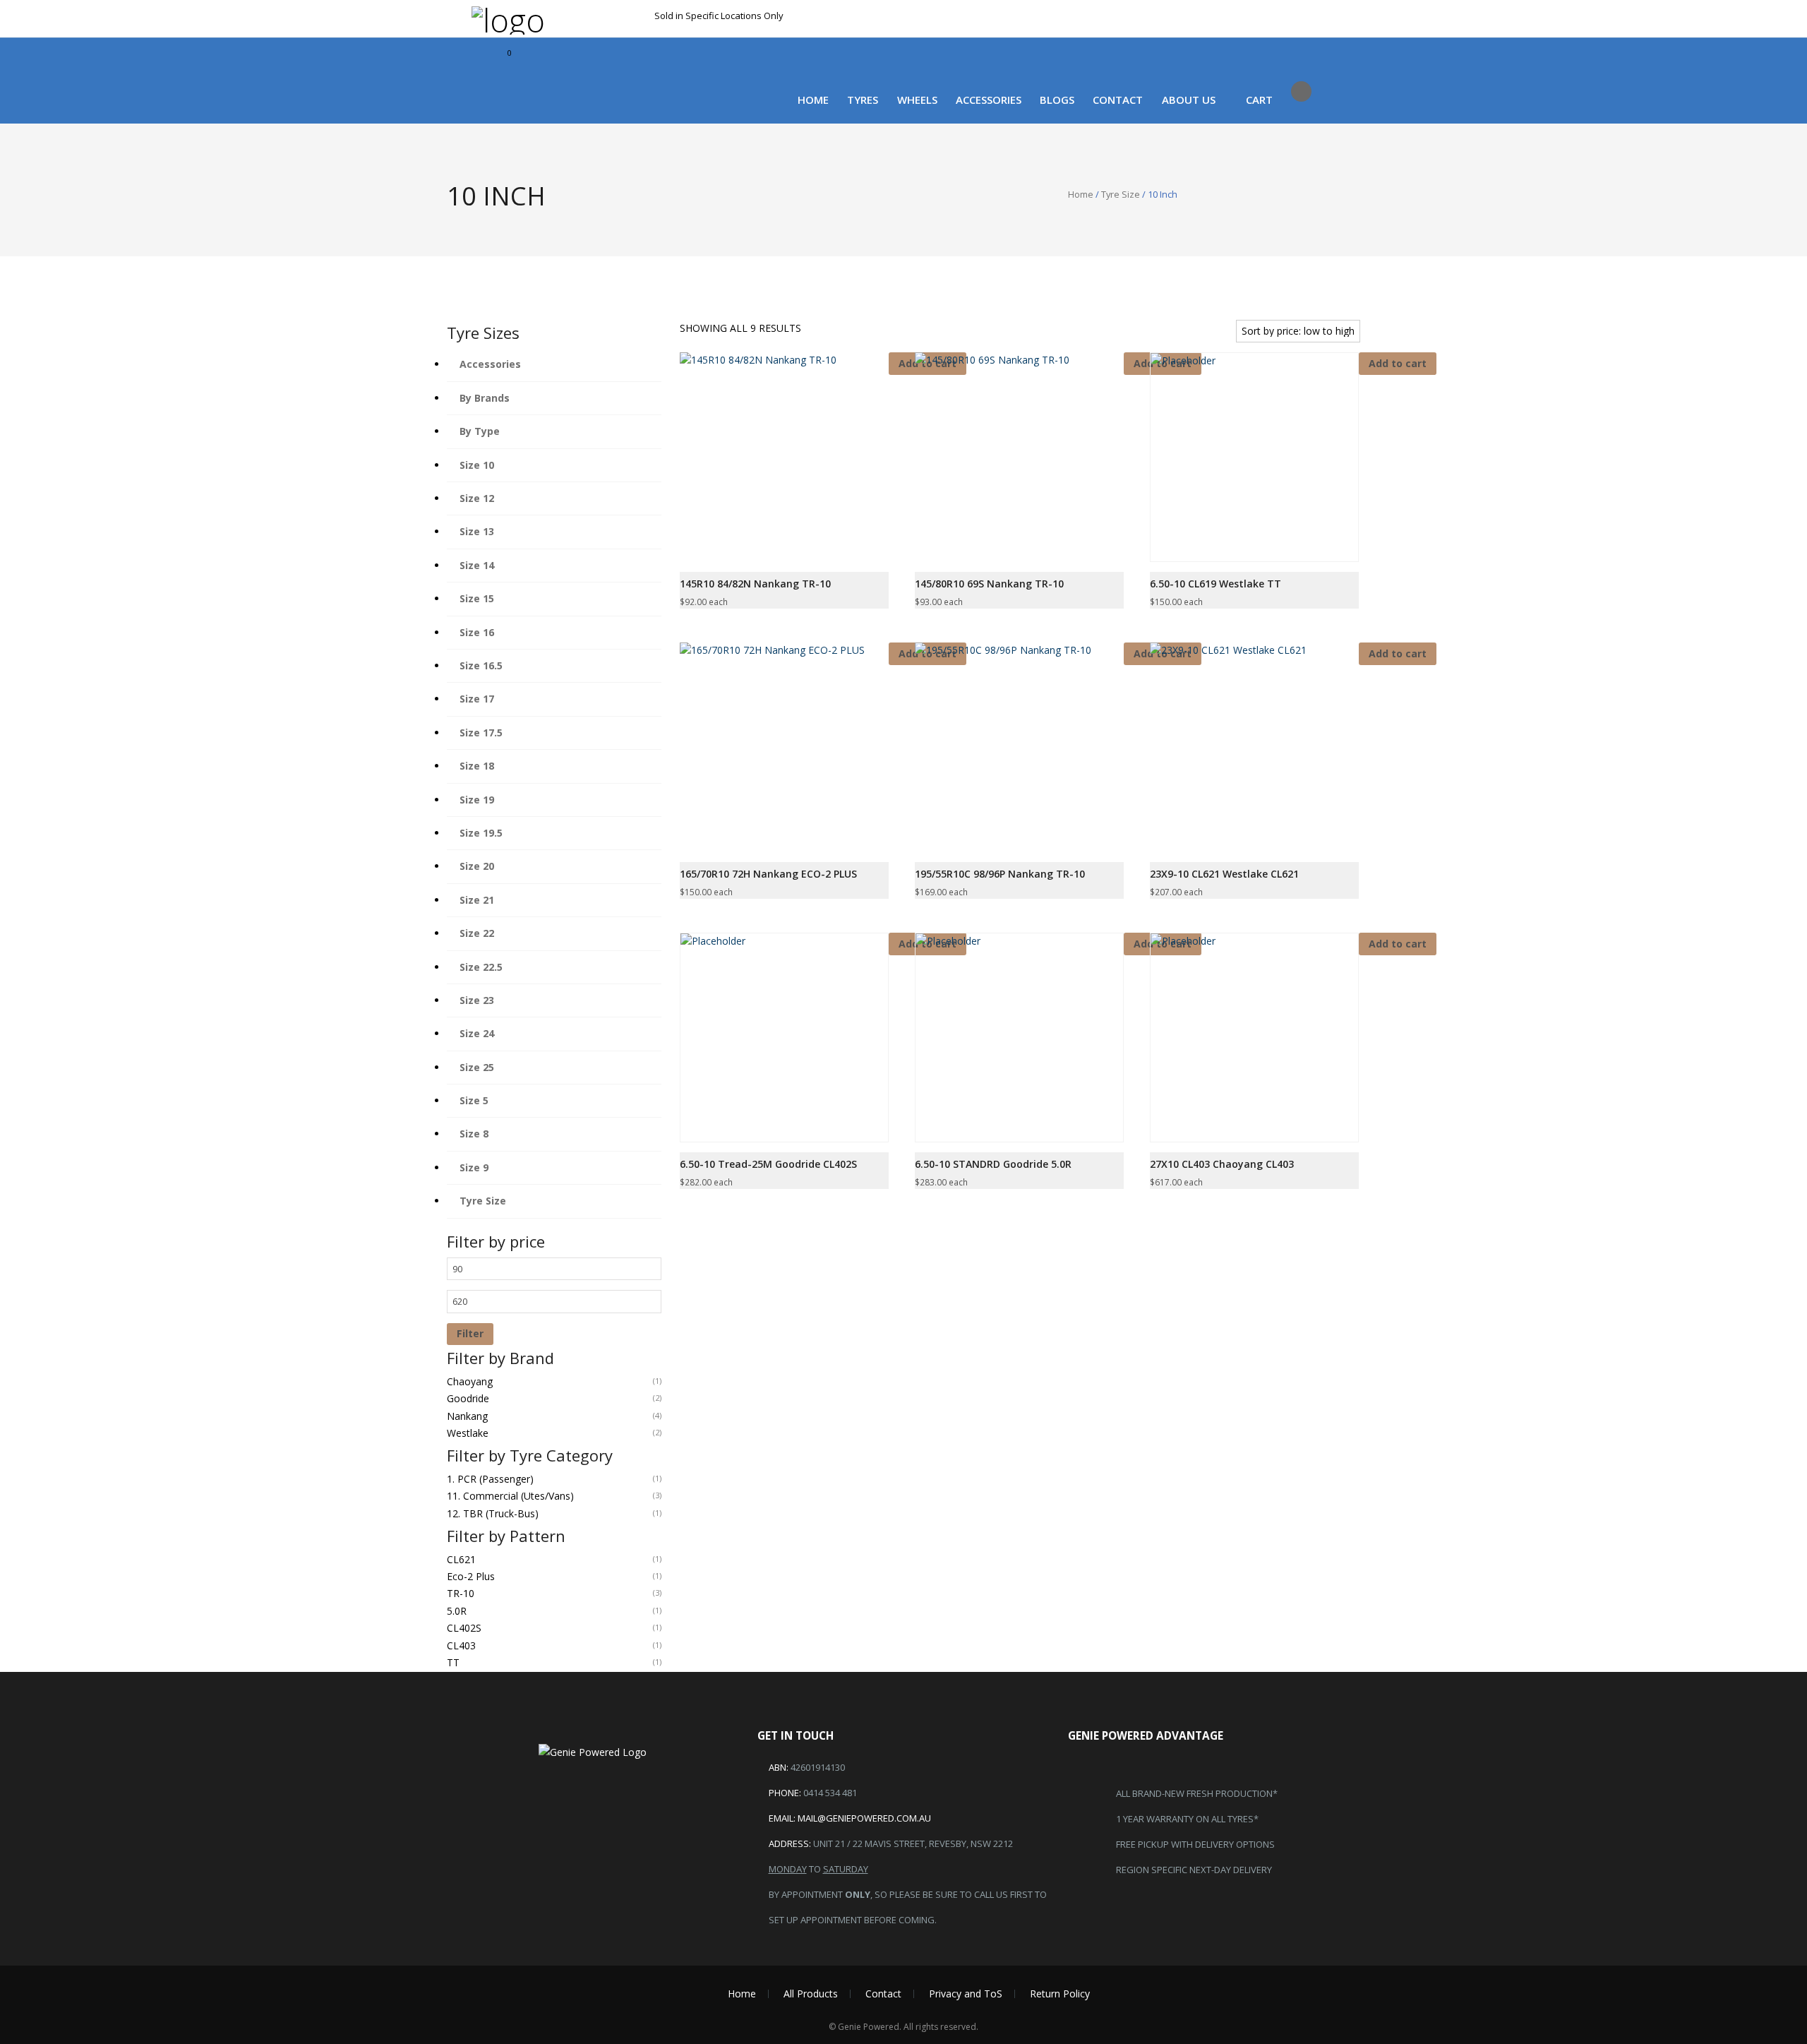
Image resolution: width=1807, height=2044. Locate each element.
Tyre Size (1121, 194)
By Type (480, 431)
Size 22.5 (481, 967)
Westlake (468, 1433)
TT (453, 1662)
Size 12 (477, 498)
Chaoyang (470, 1381)
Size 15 (477, 598)
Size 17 (477, 699)
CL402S (464, 1628)
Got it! (1187, 26)
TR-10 (461, 1593)
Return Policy (1060, 1994)
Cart (1259, 100)
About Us (1189, 100)
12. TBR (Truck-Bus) (493, 1513)
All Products (811, 1994)
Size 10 (477, 465)
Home (813, 100)
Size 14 (477, 565)
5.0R (457, 1611)
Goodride (468, 1398)
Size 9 (474, 1167)
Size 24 (477, 1033)
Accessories (989, 100)
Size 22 (477, 933)
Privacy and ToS (966, 1994)
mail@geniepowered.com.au (864, 1818)
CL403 (461, 1645)
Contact (1118, 100)
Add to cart (1398, 653)
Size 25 (477, 1067)
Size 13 (477, 531)
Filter (470, 1333)
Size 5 (474, 1100)
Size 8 (474, 1134)
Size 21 (477, 900)
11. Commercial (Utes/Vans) (510, 1496)
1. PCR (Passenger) (490, 1479)
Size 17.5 (481, 733)
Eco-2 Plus (471, 1576)
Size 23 (477, 1000)
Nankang (467, 1416)
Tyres (863, 100)
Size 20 (477, 866)
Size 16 (477, 632)
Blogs (1057, 100)
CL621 (461, 1559)
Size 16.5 (481, 665)
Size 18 (477, 766)
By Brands (485, 398)
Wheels (917, 100)
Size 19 (477, 800)
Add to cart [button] (1398, 363)
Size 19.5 (481, 833)
